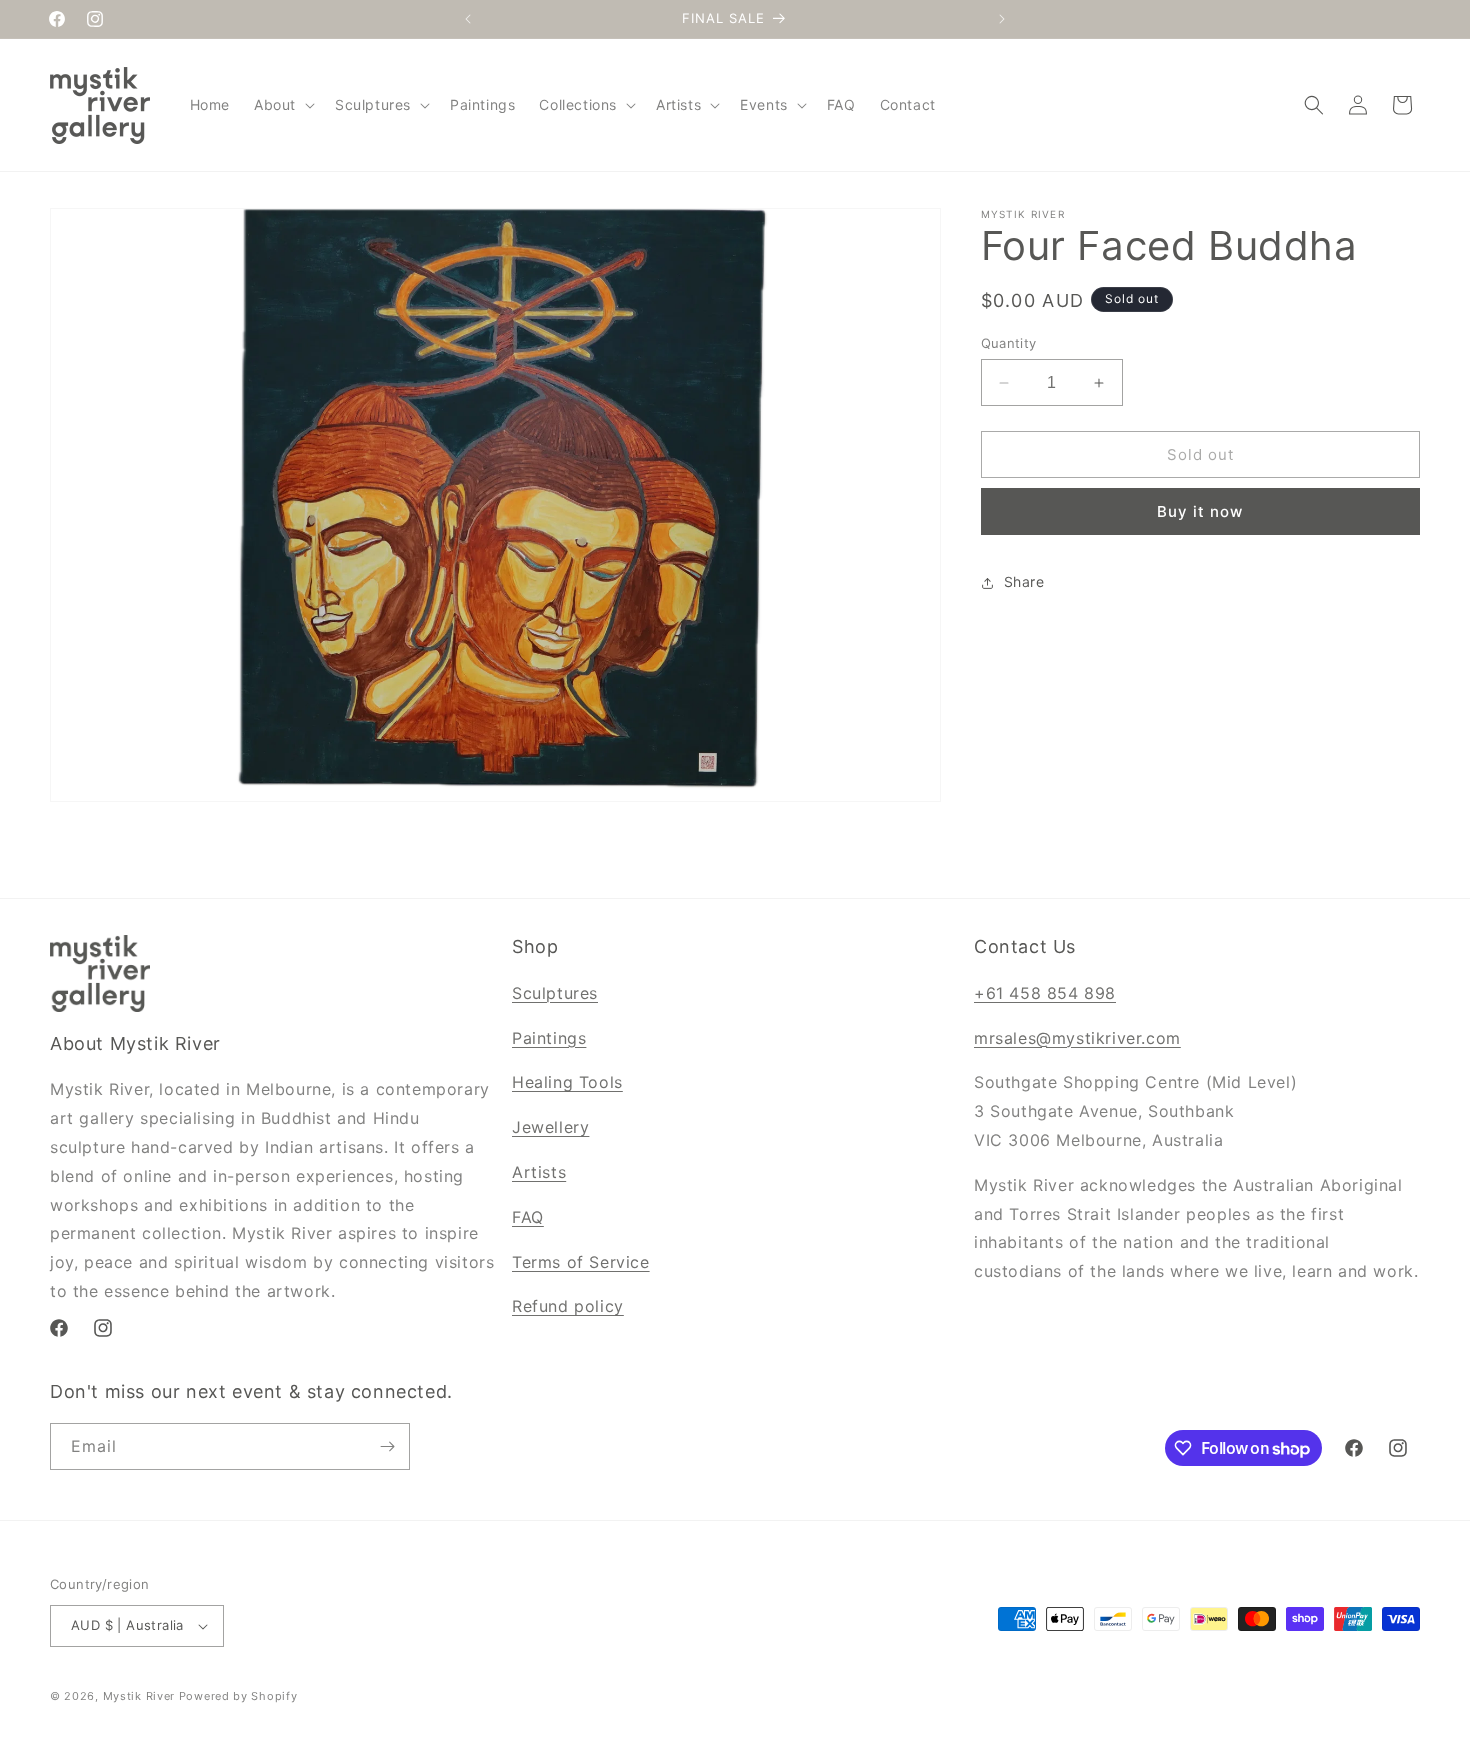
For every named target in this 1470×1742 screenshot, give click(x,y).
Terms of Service (581, 1262)
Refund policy (568, 1306)
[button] (282, 105)
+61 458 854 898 (1045, 993)
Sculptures (555, 993)
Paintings (549, 1038)
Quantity (1009, 343)
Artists (539, 1172)
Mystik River (139, 1696)
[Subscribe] (387, 1446)
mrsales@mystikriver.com (1077, 1038)
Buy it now (1200, 512)
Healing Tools (567, 1082)
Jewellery (550, 1127)
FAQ (528, 1217)
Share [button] (1024, 582)
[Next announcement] (1002, 19)
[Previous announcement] (468, 19)
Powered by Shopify (238, 1696)
